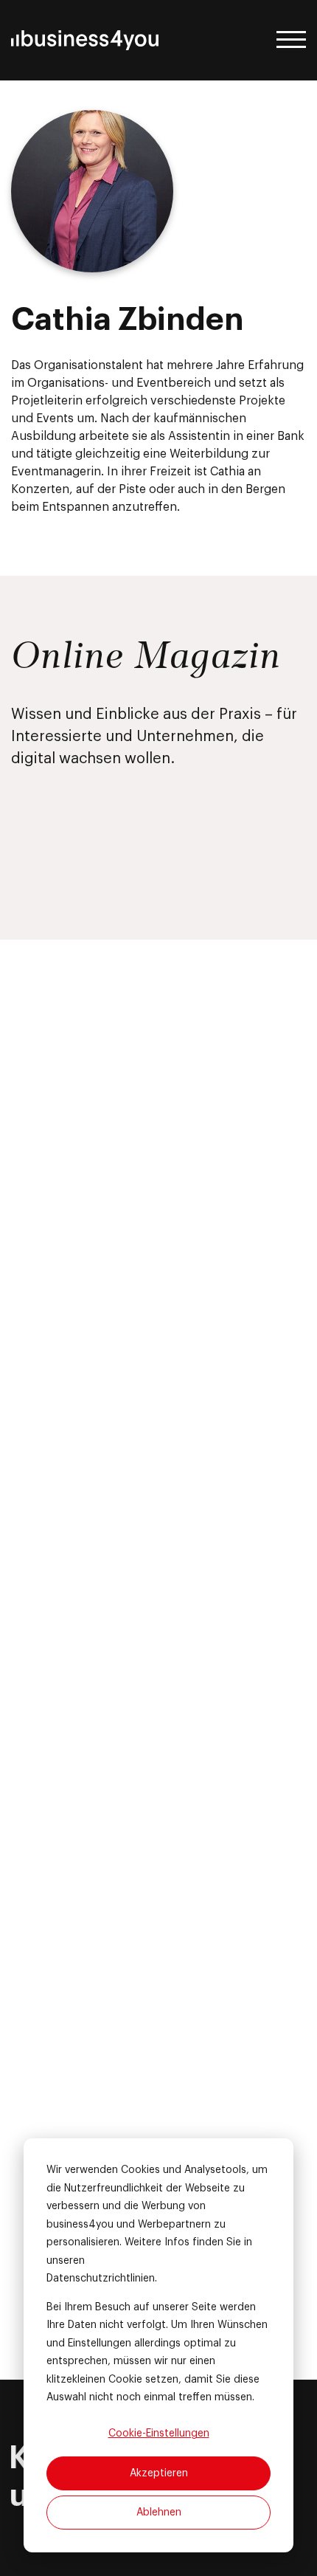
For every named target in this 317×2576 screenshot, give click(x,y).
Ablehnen (159, 2513)
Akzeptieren (159, 2473)
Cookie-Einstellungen (159, 2434)
